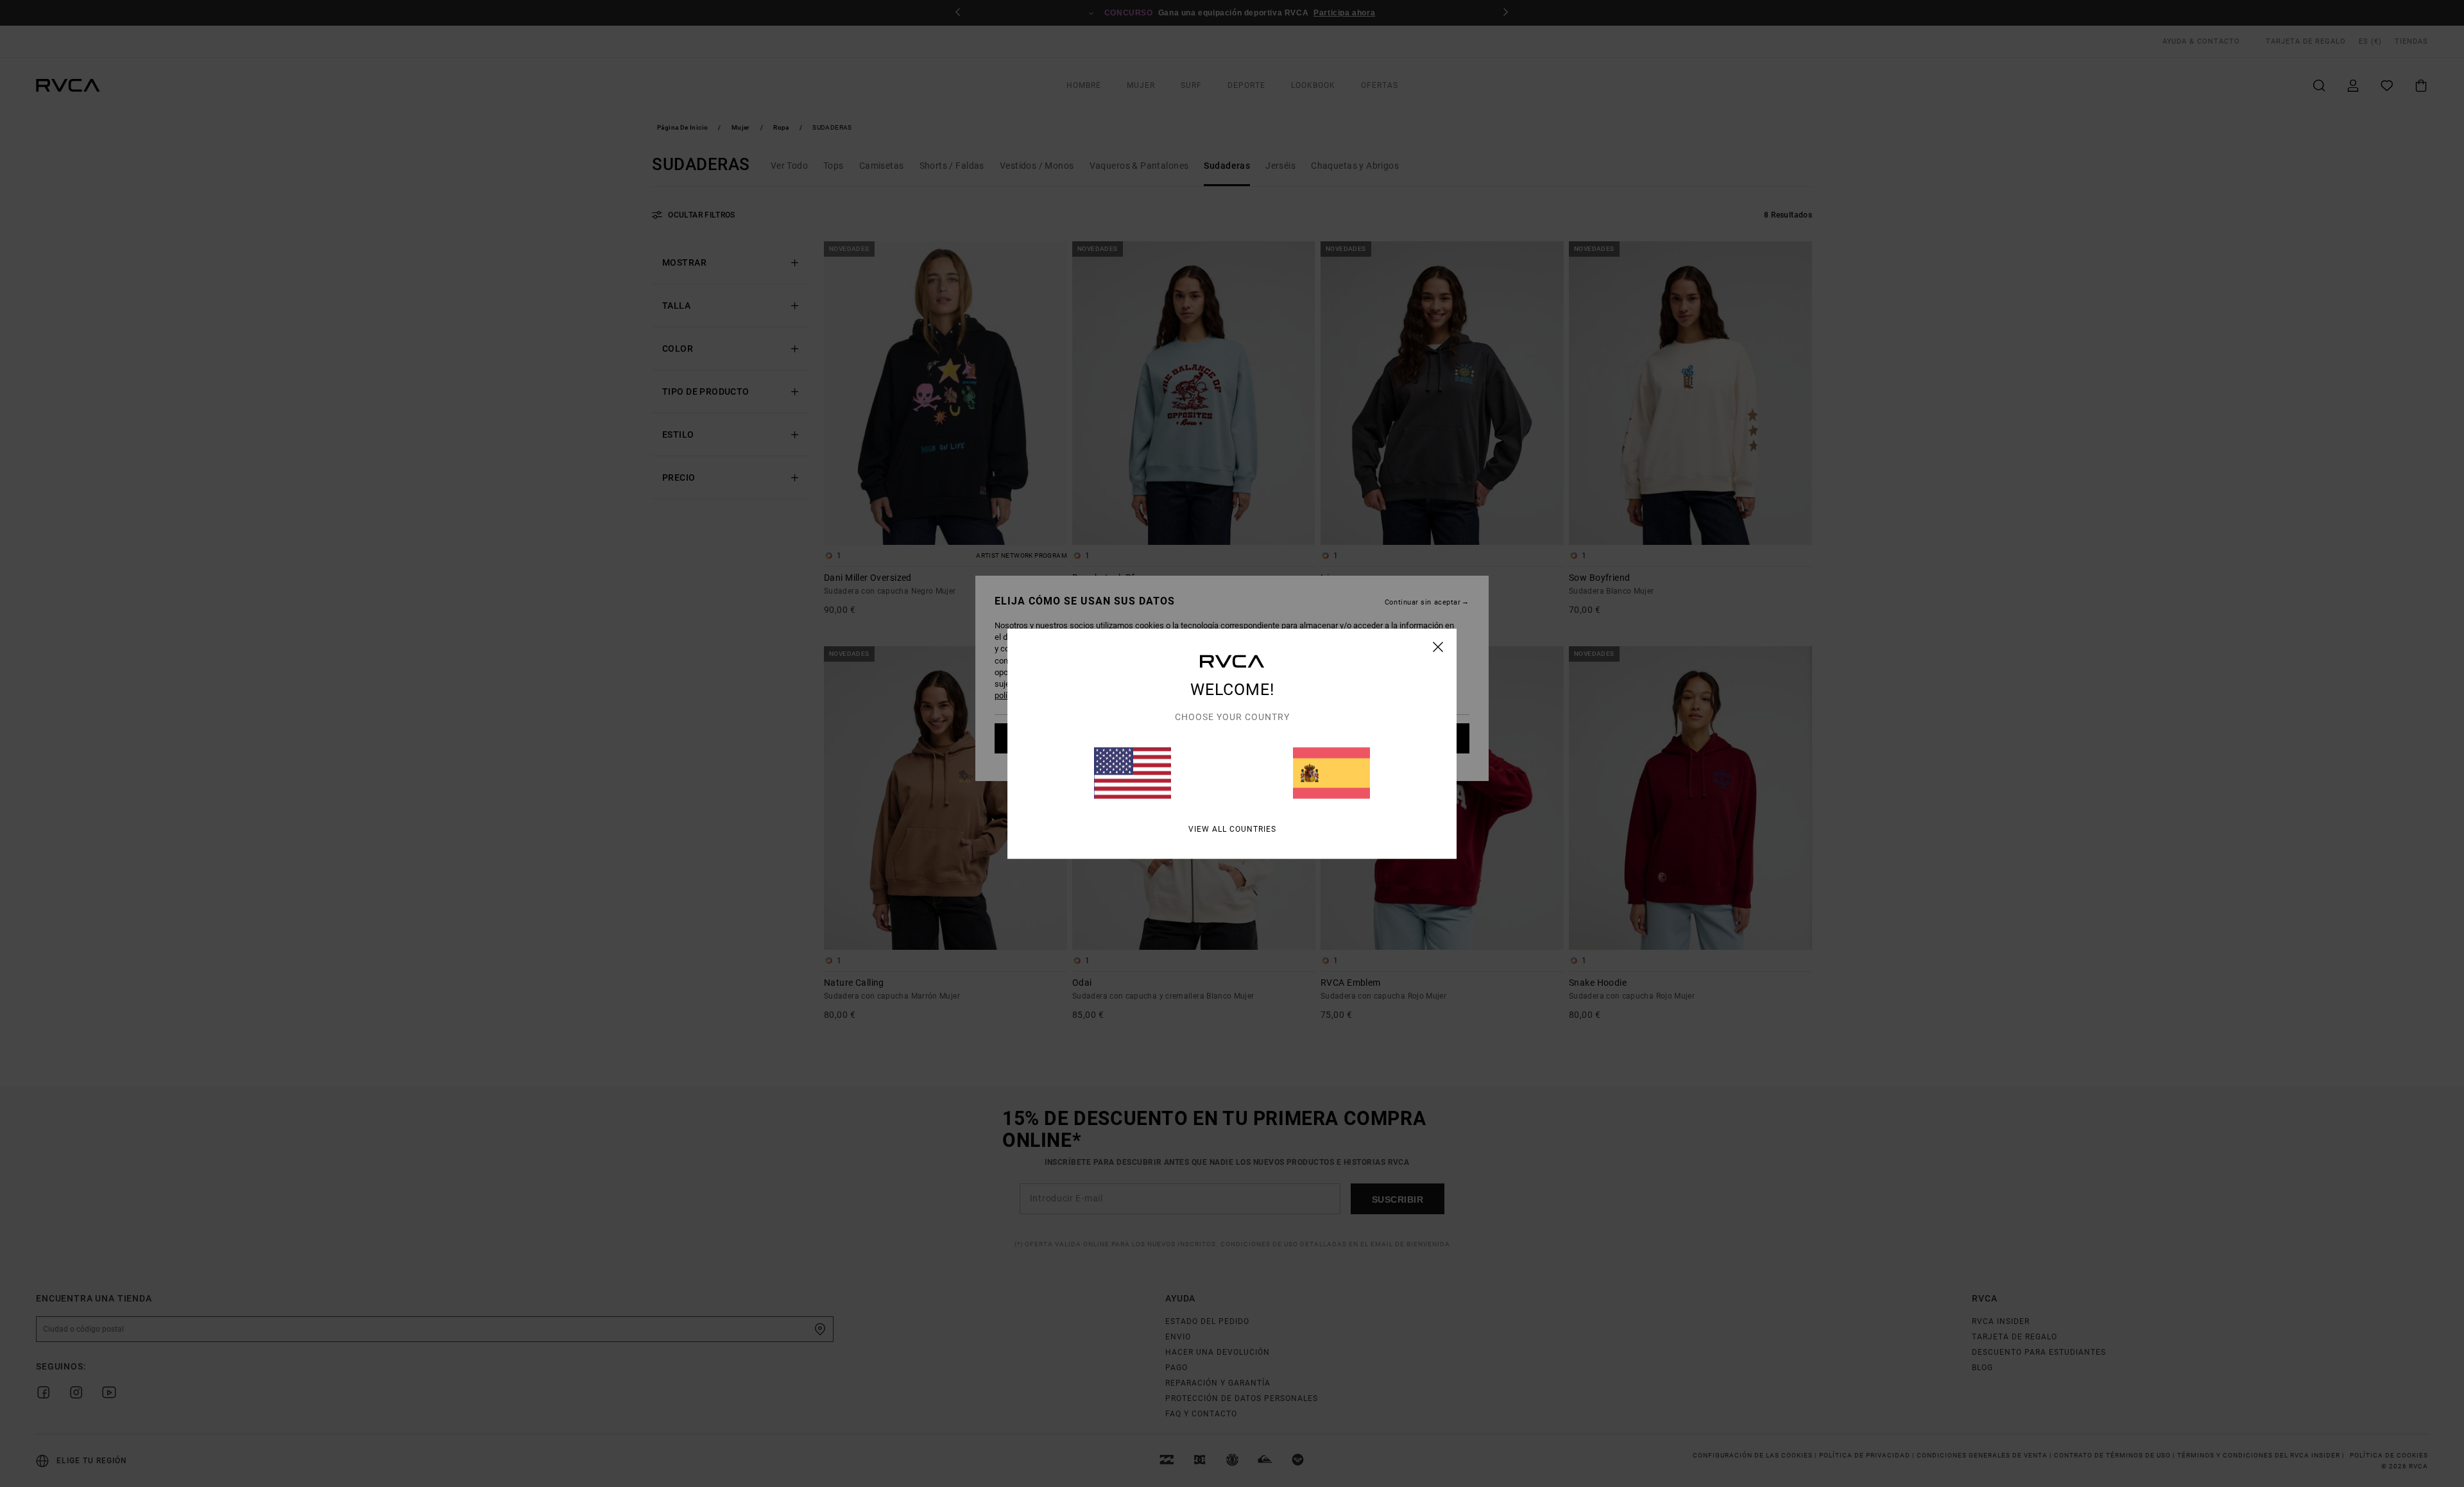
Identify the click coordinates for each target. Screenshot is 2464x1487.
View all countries (1232, 829)
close (1438, 646)
